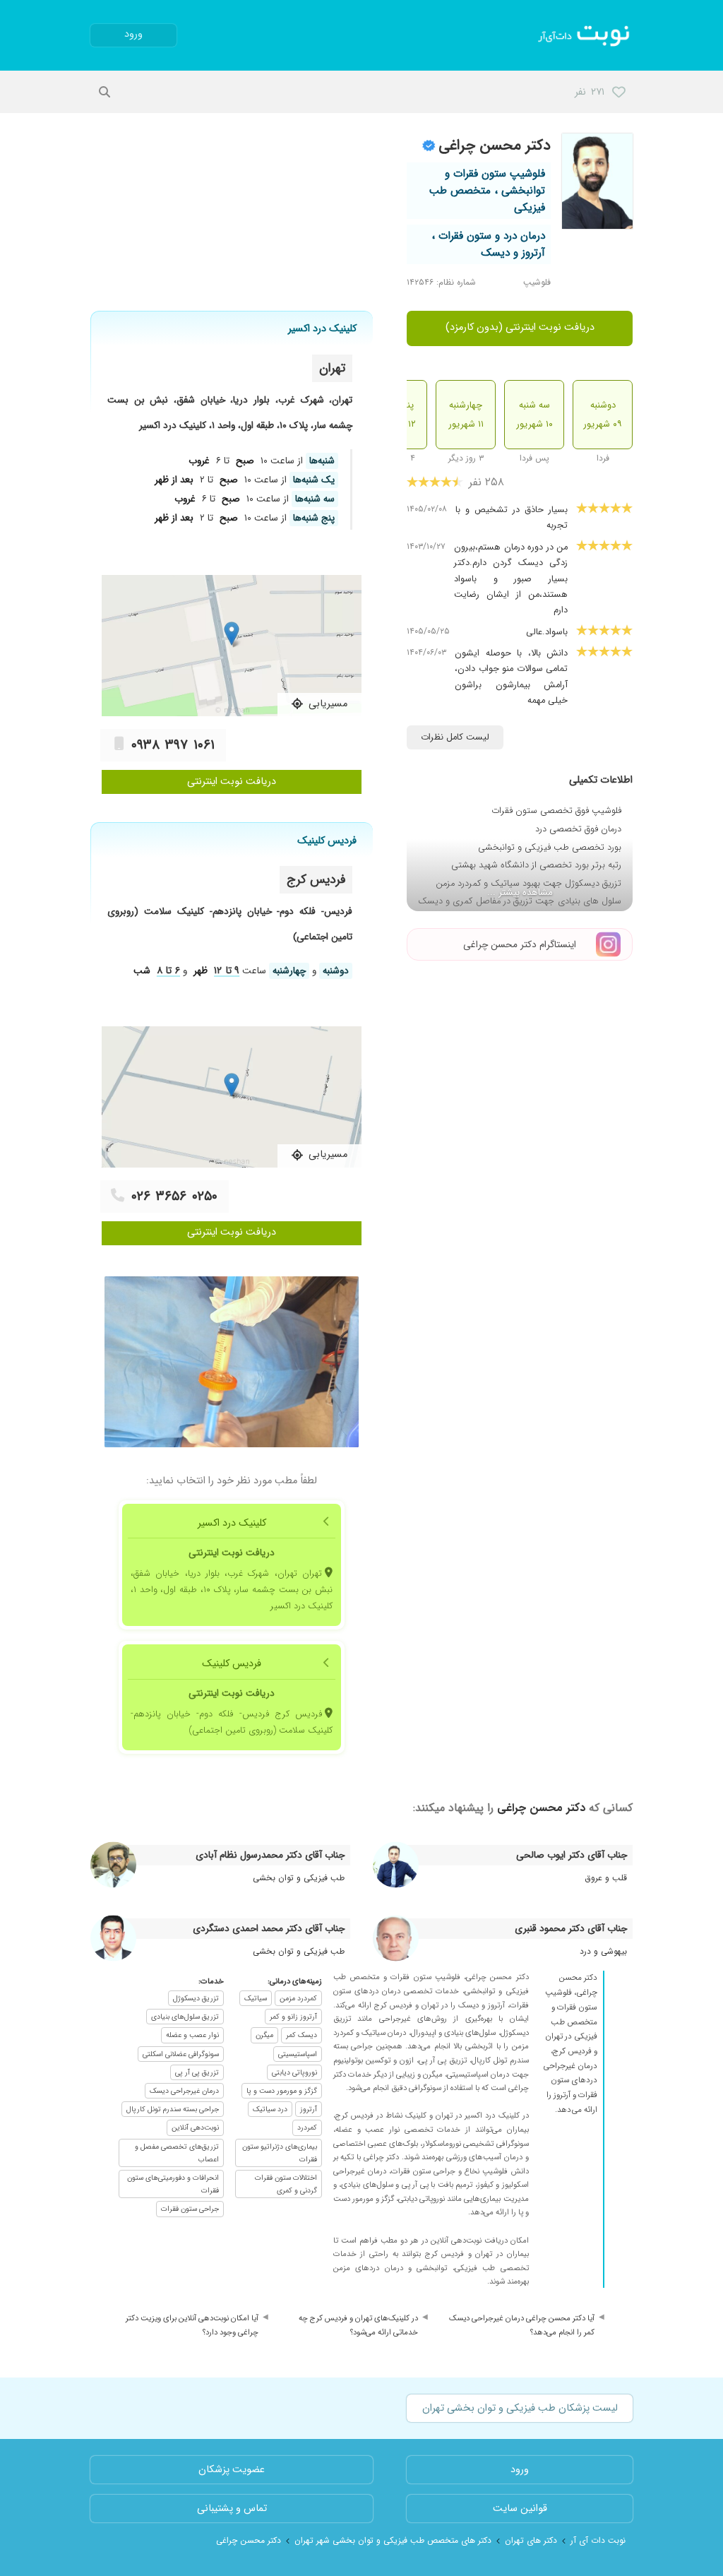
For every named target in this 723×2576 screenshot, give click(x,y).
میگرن (264, 2035)
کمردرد (307, 2127)
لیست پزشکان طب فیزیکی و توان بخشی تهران (520, 2408)
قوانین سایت (520, 2509)
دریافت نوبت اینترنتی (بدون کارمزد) (520, 327)
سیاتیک (256, 1998)
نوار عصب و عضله (192, 2035)
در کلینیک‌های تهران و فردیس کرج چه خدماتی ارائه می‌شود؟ (358, 2325)
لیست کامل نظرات (455, 737)
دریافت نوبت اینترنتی (232, 782)
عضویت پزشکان (232, 2470)
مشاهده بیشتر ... (520, 892)
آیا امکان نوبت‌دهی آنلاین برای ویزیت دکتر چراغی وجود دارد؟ (192, 2325)
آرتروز (309, 2109)
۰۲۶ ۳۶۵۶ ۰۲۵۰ (174, 1197)
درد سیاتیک (270, 2109)
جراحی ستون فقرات (190, 2209)
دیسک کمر (301, 2035)
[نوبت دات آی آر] (585, 35)
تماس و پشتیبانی (232, 2509)
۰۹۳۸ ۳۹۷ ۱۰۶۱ (173, 745)
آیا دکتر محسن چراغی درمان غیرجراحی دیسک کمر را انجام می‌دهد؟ (522, 2325)
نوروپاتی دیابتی (294, 2072)
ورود (133, 34)
